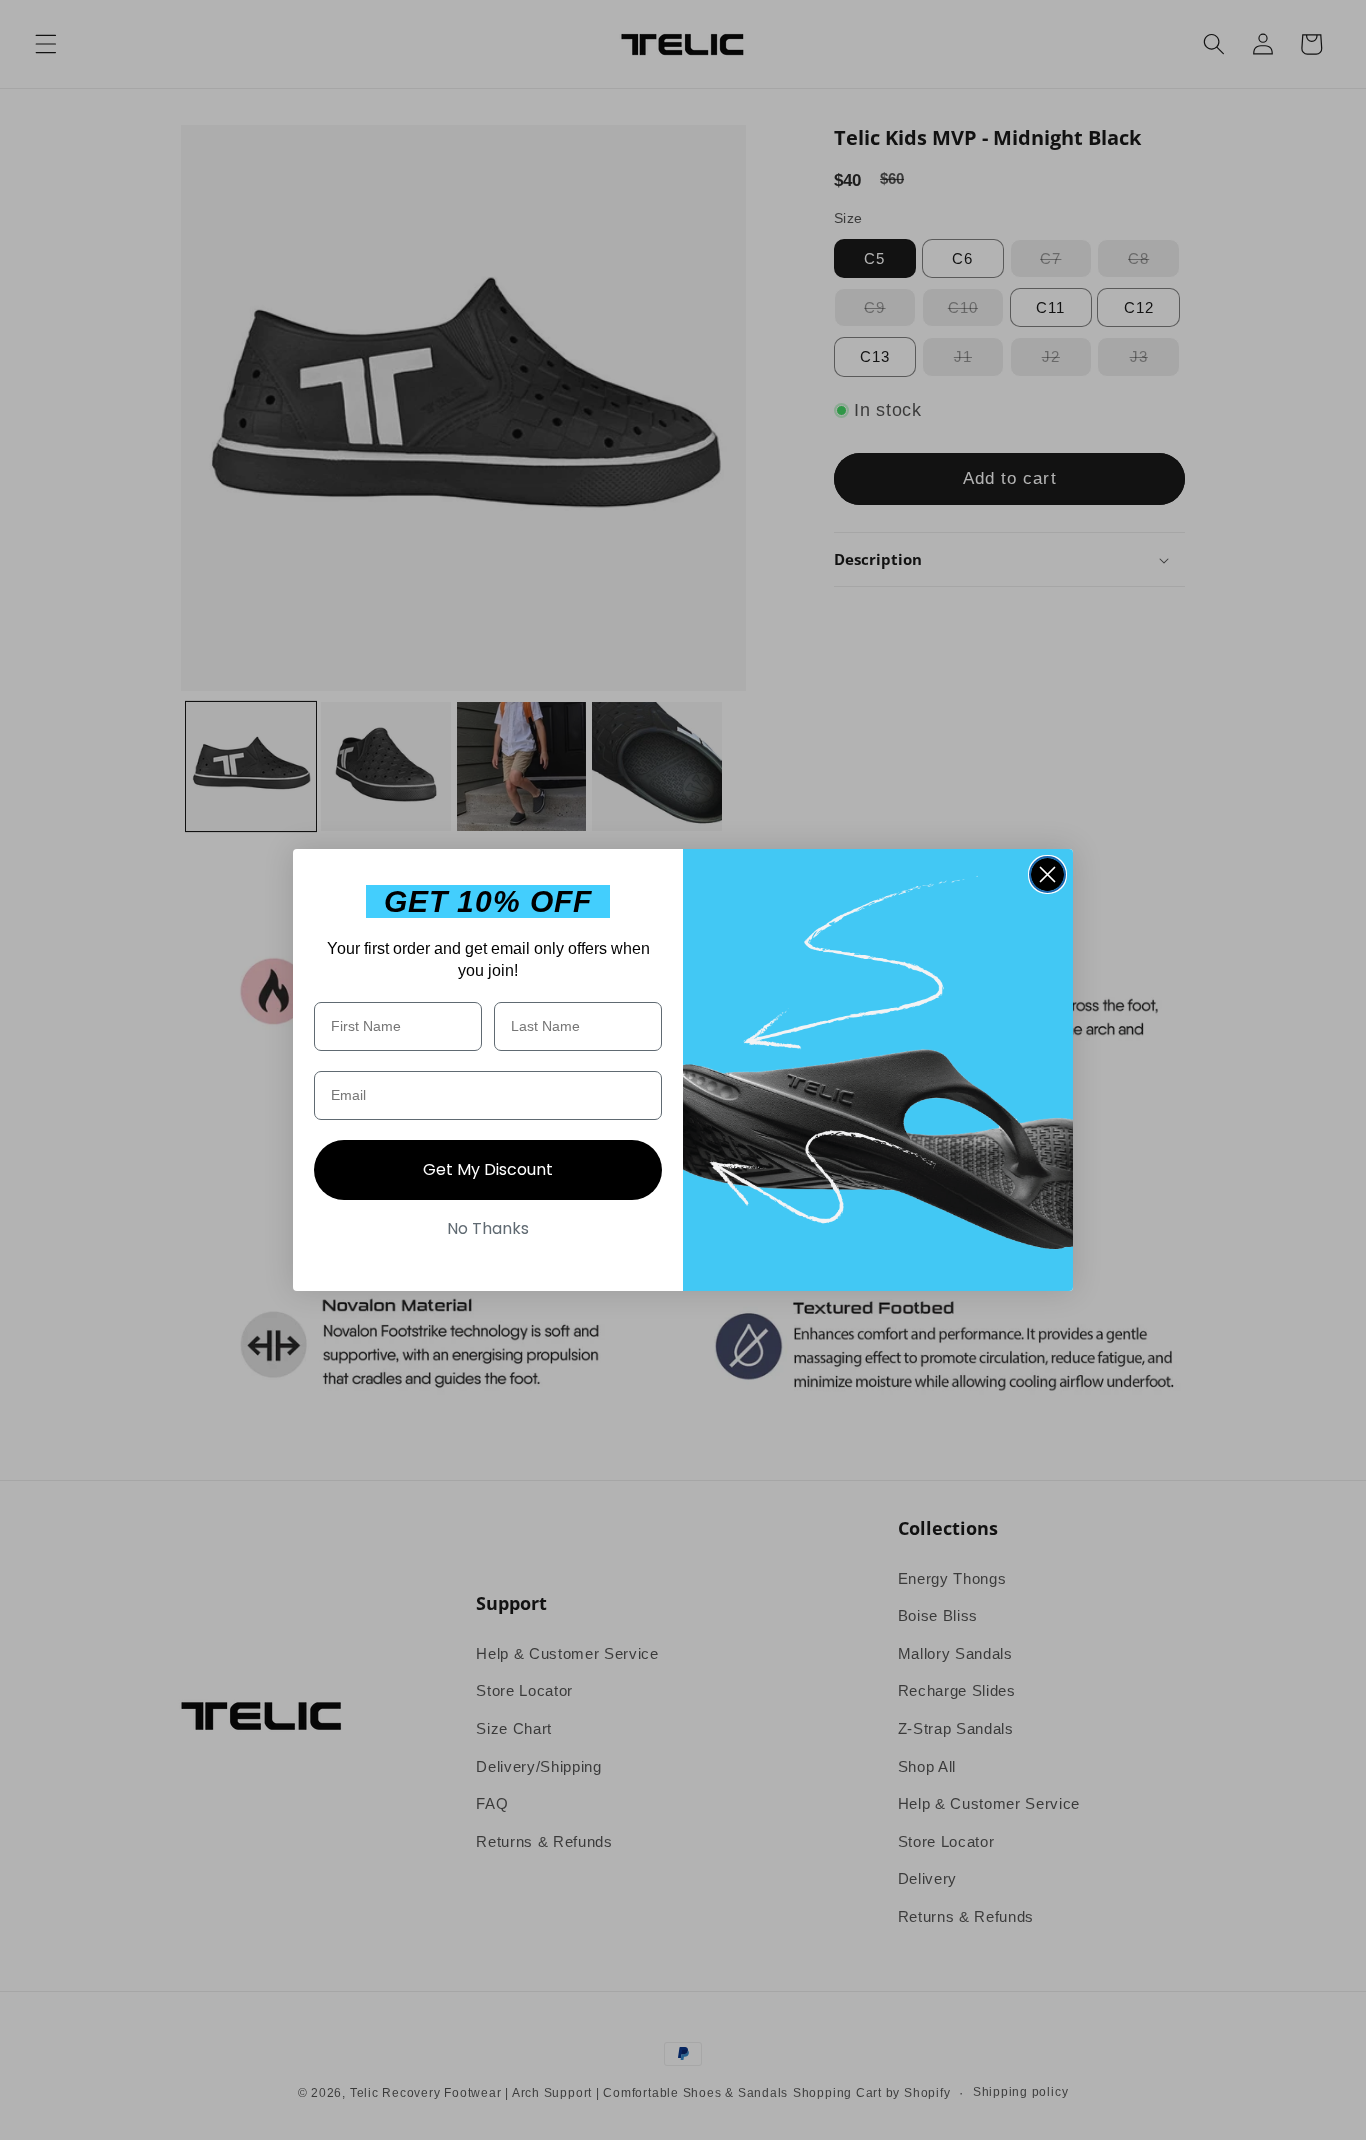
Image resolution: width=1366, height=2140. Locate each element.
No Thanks (488, 1228)
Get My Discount (488, 1169)
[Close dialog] (1047, 874)
